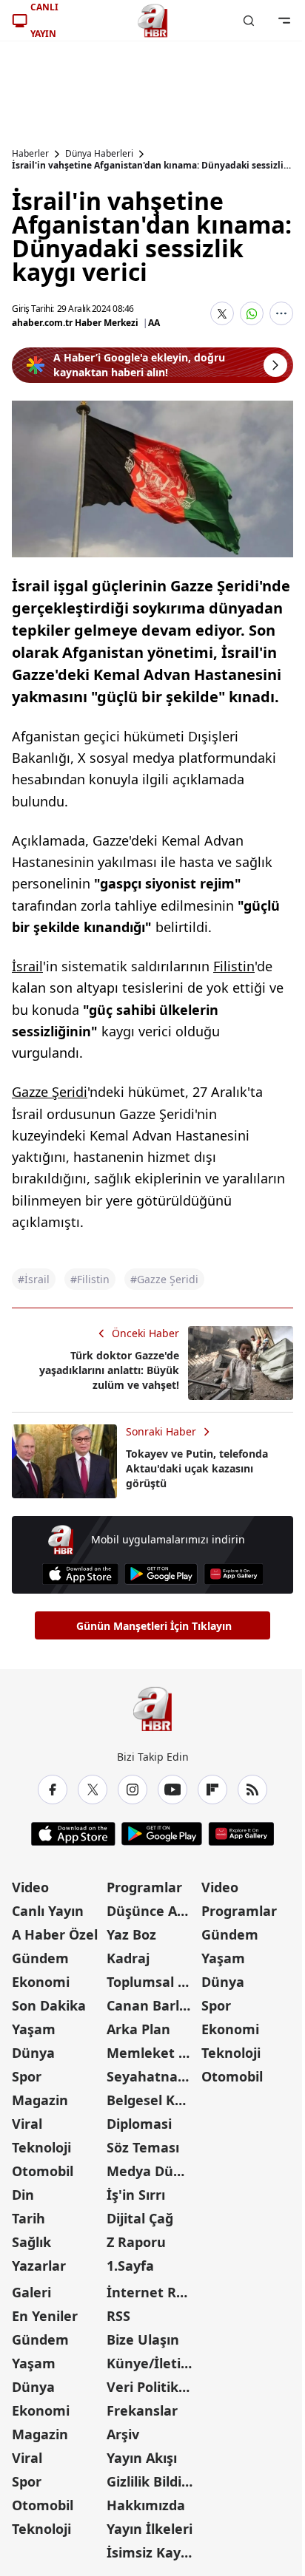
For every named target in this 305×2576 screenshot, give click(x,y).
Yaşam (34, 2029)
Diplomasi (139, 2124)
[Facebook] (53, 1790)
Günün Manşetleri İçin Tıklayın (154, 1626)
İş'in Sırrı (136, 2195)
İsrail (27, 966)
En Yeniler (45, 2316)
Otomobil (43, 2171)
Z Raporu (136, 2242)
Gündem (40, 1958)
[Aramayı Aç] (249, 21)
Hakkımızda (146, 2505)
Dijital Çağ (140, 2218)
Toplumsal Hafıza (152, 1982)
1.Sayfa (130, 2266)
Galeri (31, 2292)
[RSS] (252, 1790)
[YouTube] (172, 1790)
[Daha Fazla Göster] (281, 313)
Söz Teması (143, 2147)
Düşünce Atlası (152, 1911)
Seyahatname (152, 2076)
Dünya (33, 2053)
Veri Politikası (152, 2387)
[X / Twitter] (93, 1790)
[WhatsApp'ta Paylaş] (252, 313)
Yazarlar (39, 2266)
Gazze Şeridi (50, 1092)
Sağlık (31, 2242)
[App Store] (80, 1574)
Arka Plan (138, 2029)
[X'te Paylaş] (222, 313)
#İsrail (34, 1279)
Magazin (40, 2100)
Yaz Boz (131, 1934)
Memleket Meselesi (152, 2053)
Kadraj (128, 1958)
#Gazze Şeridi (164, 1279)
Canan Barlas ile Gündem (152, 2005)
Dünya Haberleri (99, 154)
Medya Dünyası (152, 2171)
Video (30, 1887)
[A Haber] (152, 21)
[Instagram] (133, 1790)
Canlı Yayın (48, 1911)
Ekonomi (41, 1982)
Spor (27, 2076)
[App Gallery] (234, 1574)
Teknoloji (41, 2147)
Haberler (30, 154)
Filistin (234, 966)
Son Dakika (49, 2005)
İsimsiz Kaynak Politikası (152, 2552)
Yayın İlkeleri (150, 2529)
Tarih (29, 2218)
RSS (118, 2316)
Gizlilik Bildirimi (152, 2481)
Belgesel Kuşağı (152, 2100)
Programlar (144, 1887)
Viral (27, 2124)
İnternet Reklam (152, 2292)
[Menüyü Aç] (284, 21)
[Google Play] (161, 1574)
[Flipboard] (212, 1790)
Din (23, 2195)
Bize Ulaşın (143, 2339)
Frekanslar (142, 2410)
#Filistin (90, 1279)
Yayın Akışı (142, 2458)
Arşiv (123, 2434)
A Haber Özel (55, 1934)
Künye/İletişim (152, 2363)
